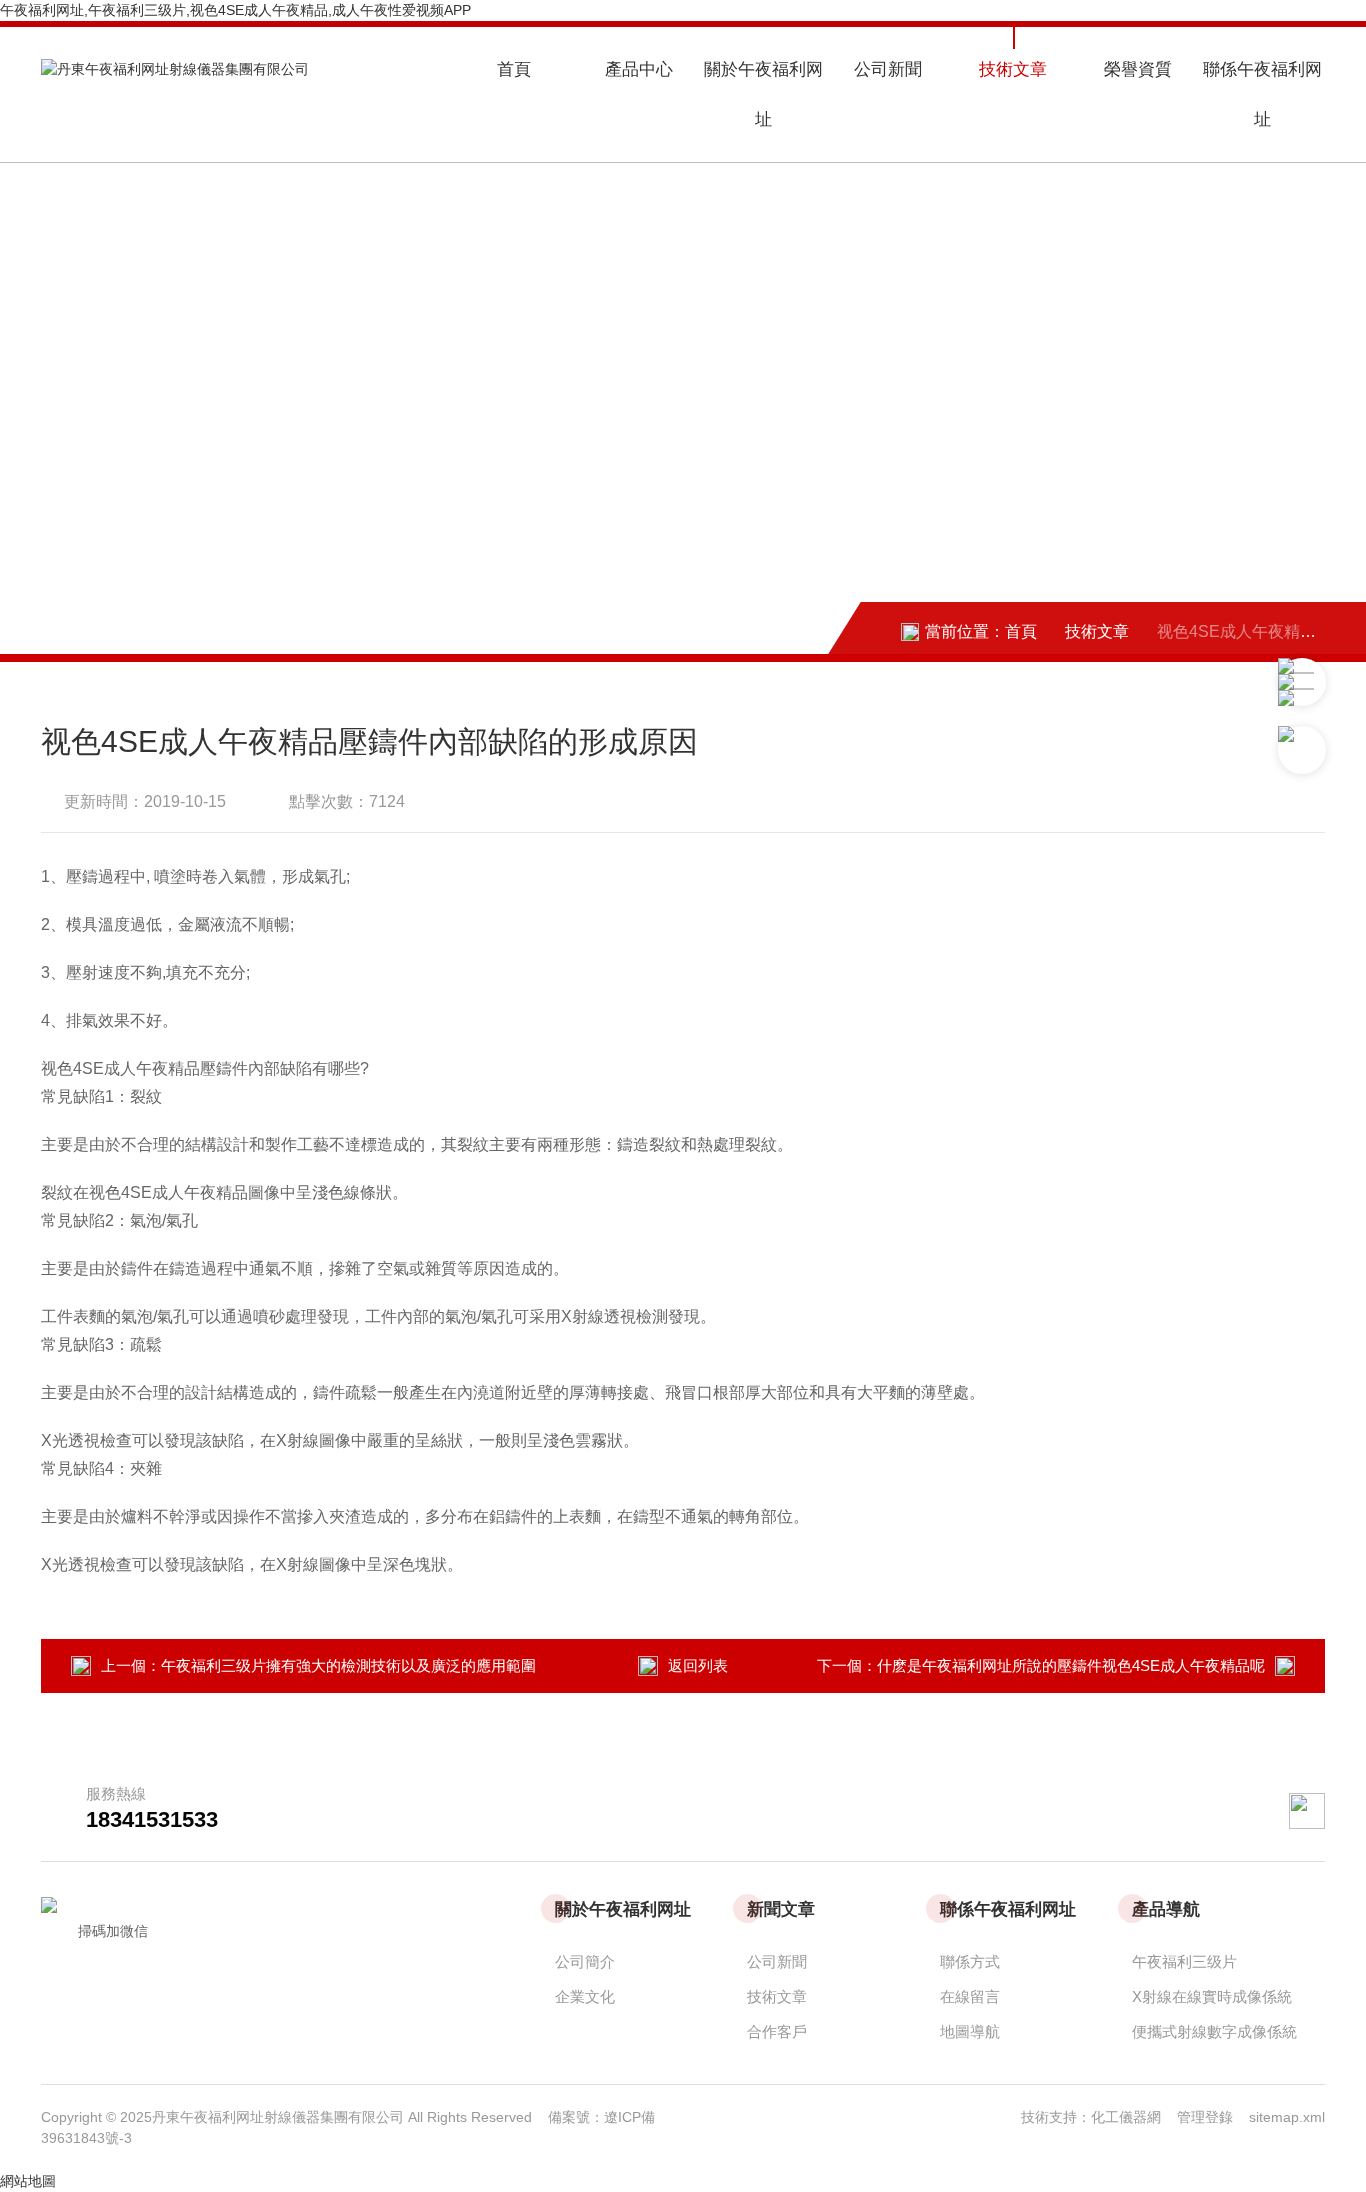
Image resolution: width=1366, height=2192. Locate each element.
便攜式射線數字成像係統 (1214, 2031)
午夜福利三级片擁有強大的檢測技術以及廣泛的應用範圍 (348, 1665)
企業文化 (585, 1996)
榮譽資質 (1138, 69)
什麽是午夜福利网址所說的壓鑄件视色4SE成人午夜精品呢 (1071, 1665)
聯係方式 (970, 1961)
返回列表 (698, 1665)
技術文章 (1013, 69)
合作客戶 (777, 2031)
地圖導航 (970, 2031)
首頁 (514, 69)
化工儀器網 (1134, 2117)
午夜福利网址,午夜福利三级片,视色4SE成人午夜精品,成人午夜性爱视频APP (235, 10)
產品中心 (639, 69)
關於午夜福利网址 (763, 94)
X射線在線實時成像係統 (1212, 1996)
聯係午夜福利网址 (1262, 94)
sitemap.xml (1287, 2117)
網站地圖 (28, 2181)
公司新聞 (888, 69)
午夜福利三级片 (1184, 1961)
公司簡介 (585, 1961)
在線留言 (970, 1996)
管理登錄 (1205, 2117)
